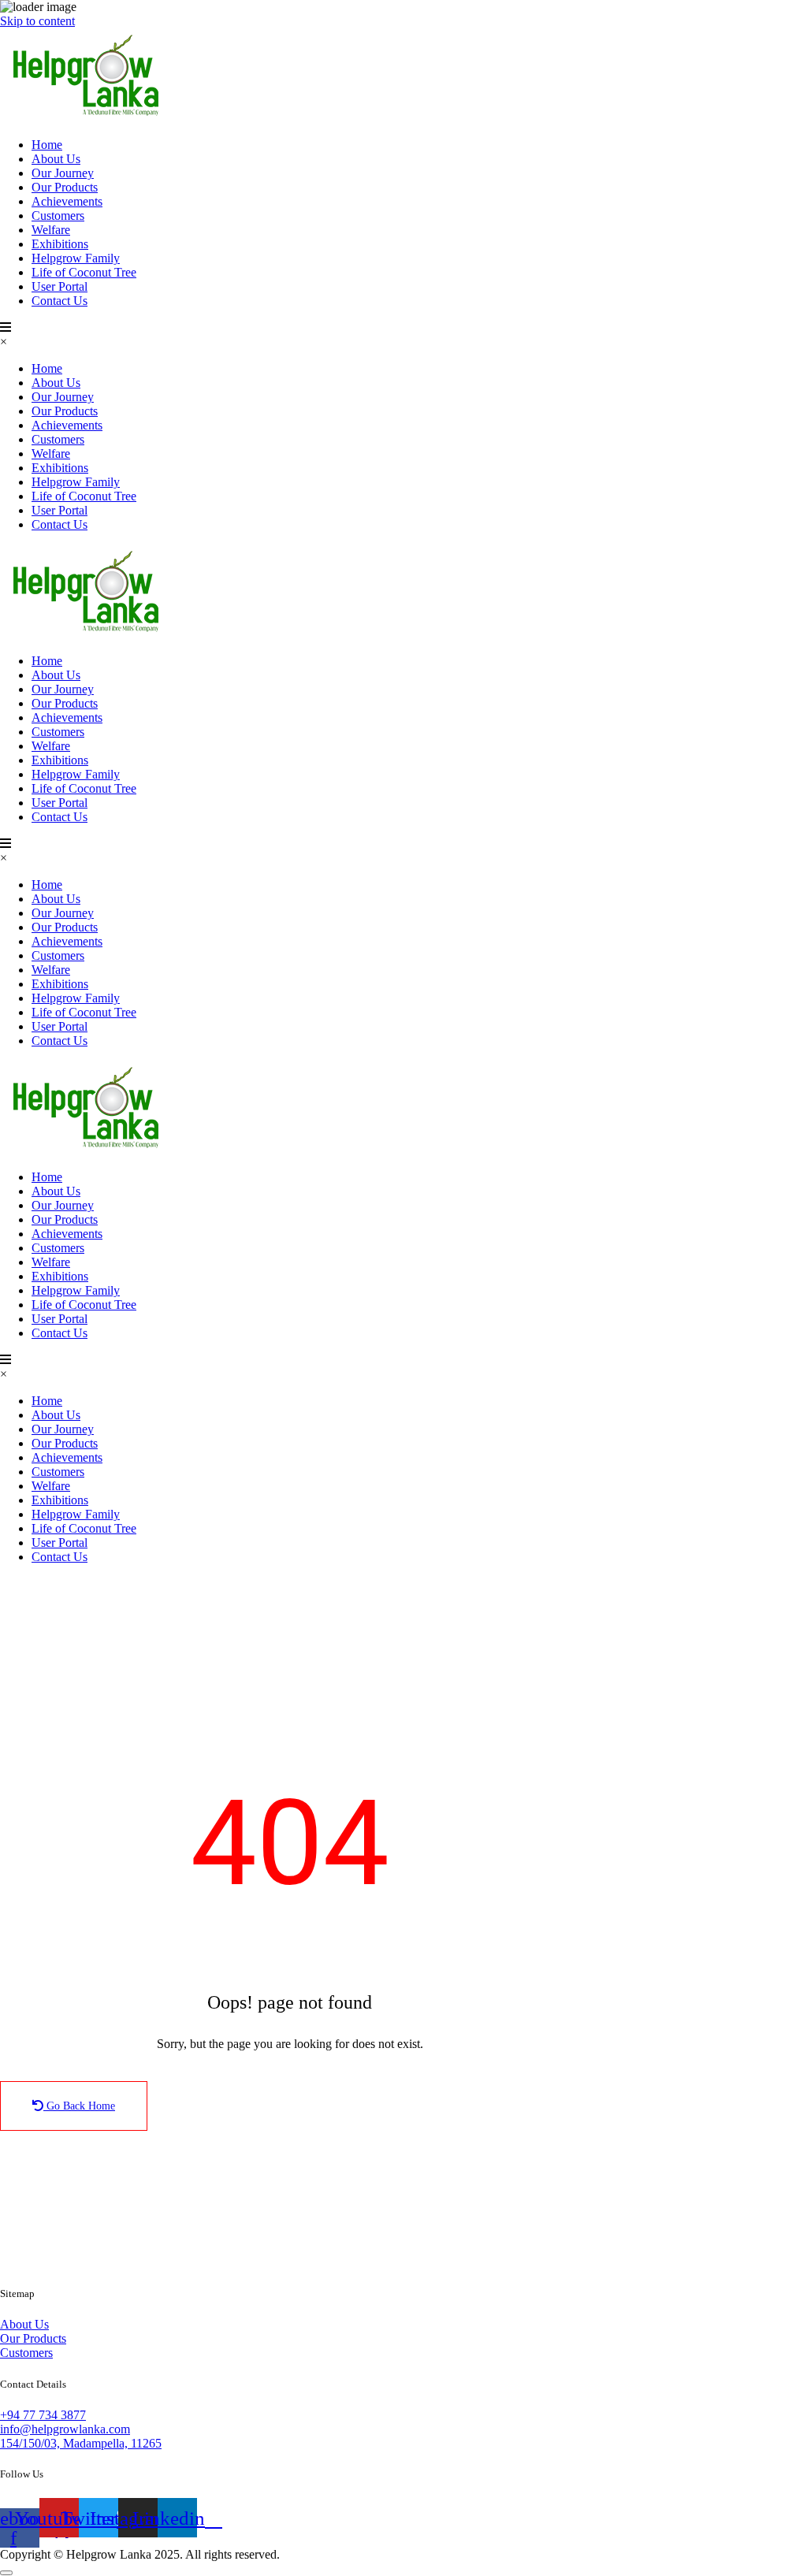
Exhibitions (60, 244)
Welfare (51, 230)
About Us (56, 159)
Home (47, 145)
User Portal (60, 286)
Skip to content (37, 21)
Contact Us (60, 301)
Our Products (65, 187)
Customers (58, 216)
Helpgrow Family (76, 258)
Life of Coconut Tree (84, 272)
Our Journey (63, 173)
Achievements (67, 201)
